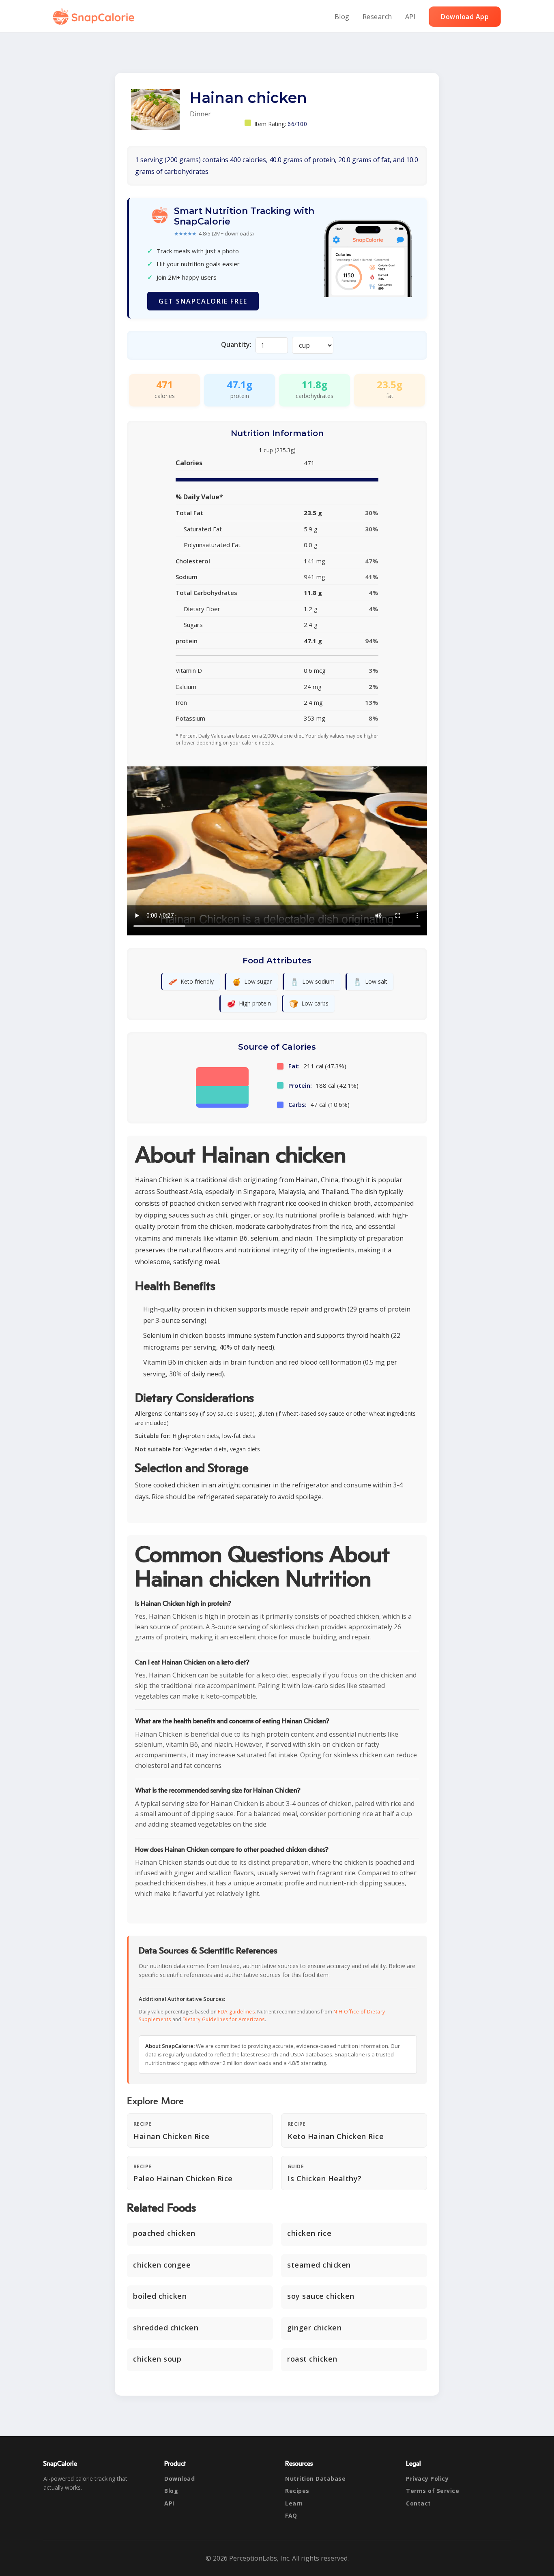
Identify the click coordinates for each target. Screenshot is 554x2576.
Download (179, 2479)
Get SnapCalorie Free (203, 301)
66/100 (297, 124)
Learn (294, 2503)
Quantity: (236, 344)
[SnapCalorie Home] (95, 17)
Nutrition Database (315, 2479)
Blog (342, 17)
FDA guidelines (236, 2012)
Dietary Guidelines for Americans (224, 2019)
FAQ (291, 2515)
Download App (465, 17)
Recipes (297, 2491)
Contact (419, 2503)
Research (377, 17)
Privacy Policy (427, 2479)
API (411, 17)
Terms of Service (433, 2491)
